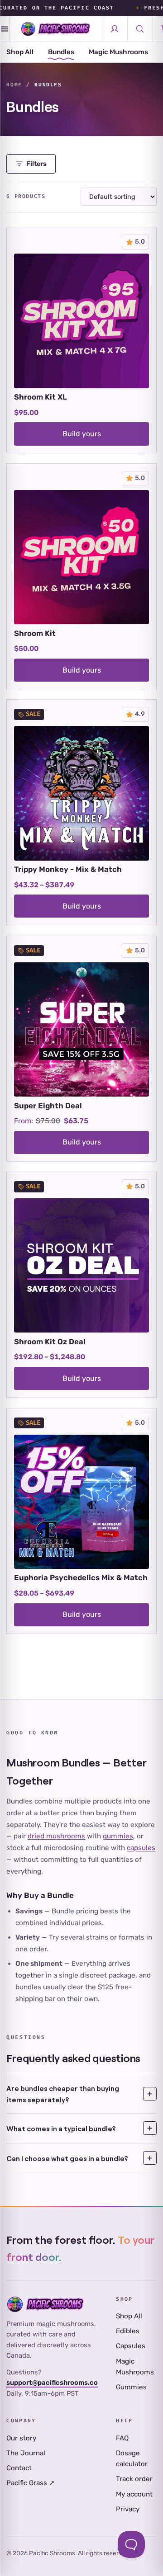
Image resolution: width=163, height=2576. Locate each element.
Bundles (61, 52)
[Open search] (140, 29)
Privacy (128, 2509)
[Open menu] (5, 29)
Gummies (131, 2387)
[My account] (115, 29)
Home (14, 85)
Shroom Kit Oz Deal (50, 1342)
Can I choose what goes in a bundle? (67, 2158)
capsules (141, 1848)
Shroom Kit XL (41, 397)
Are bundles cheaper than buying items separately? (63, 2094)
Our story (21, 2438)
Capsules (131, 2346)
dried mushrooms (56, 1836)
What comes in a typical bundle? (61, 2128)
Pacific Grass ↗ (31, 2483)
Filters (36, 164)
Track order (134, 2479)
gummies (118, 1836)
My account (134, 2494)
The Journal (26, 2453)
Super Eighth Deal (48, 1106)
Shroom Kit (35, 633)
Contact (19, 2468)
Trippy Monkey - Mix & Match (68, 869)
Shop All (20, 52)
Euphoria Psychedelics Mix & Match (81, 1578)
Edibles (128, 2331)
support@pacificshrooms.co (52, 2383)
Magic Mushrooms (118, 52)
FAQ (122, 2438)
